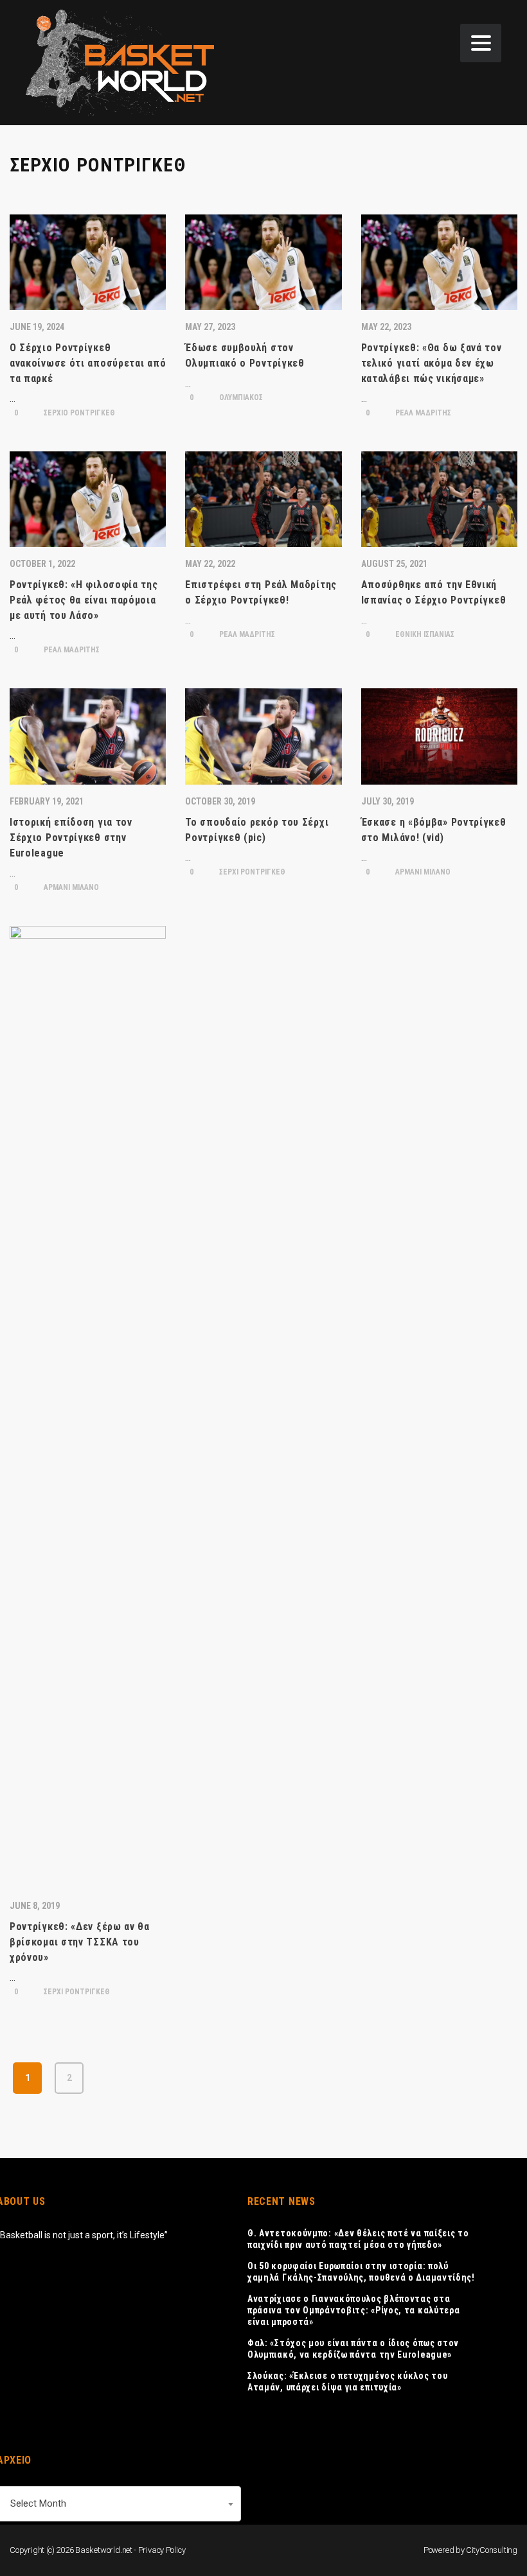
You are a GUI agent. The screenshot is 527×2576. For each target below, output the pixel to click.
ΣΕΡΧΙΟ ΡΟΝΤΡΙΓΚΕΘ (78, 413)
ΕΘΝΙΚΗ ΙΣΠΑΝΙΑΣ (424, 634)
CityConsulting (492, 2550)
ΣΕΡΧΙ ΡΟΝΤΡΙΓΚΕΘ (251, 872)
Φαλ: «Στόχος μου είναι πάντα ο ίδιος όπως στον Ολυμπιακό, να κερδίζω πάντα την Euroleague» (353, 2349)
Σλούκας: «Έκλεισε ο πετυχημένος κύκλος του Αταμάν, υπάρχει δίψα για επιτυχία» (347, 2381)
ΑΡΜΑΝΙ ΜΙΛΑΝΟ (70, 887)
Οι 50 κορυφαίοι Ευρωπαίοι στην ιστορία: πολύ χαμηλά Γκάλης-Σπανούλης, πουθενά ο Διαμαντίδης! (361, 2272)
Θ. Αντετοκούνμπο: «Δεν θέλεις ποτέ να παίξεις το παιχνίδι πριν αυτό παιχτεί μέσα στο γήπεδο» (358, 2239)
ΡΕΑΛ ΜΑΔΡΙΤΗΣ (422, 413)
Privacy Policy (162, 2550)
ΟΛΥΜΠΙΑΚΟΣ (240, 397)
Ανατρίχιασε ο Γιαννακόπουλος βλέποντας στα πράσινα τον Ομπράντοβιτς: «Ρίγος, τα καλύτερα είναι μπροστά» (354, 2310)
